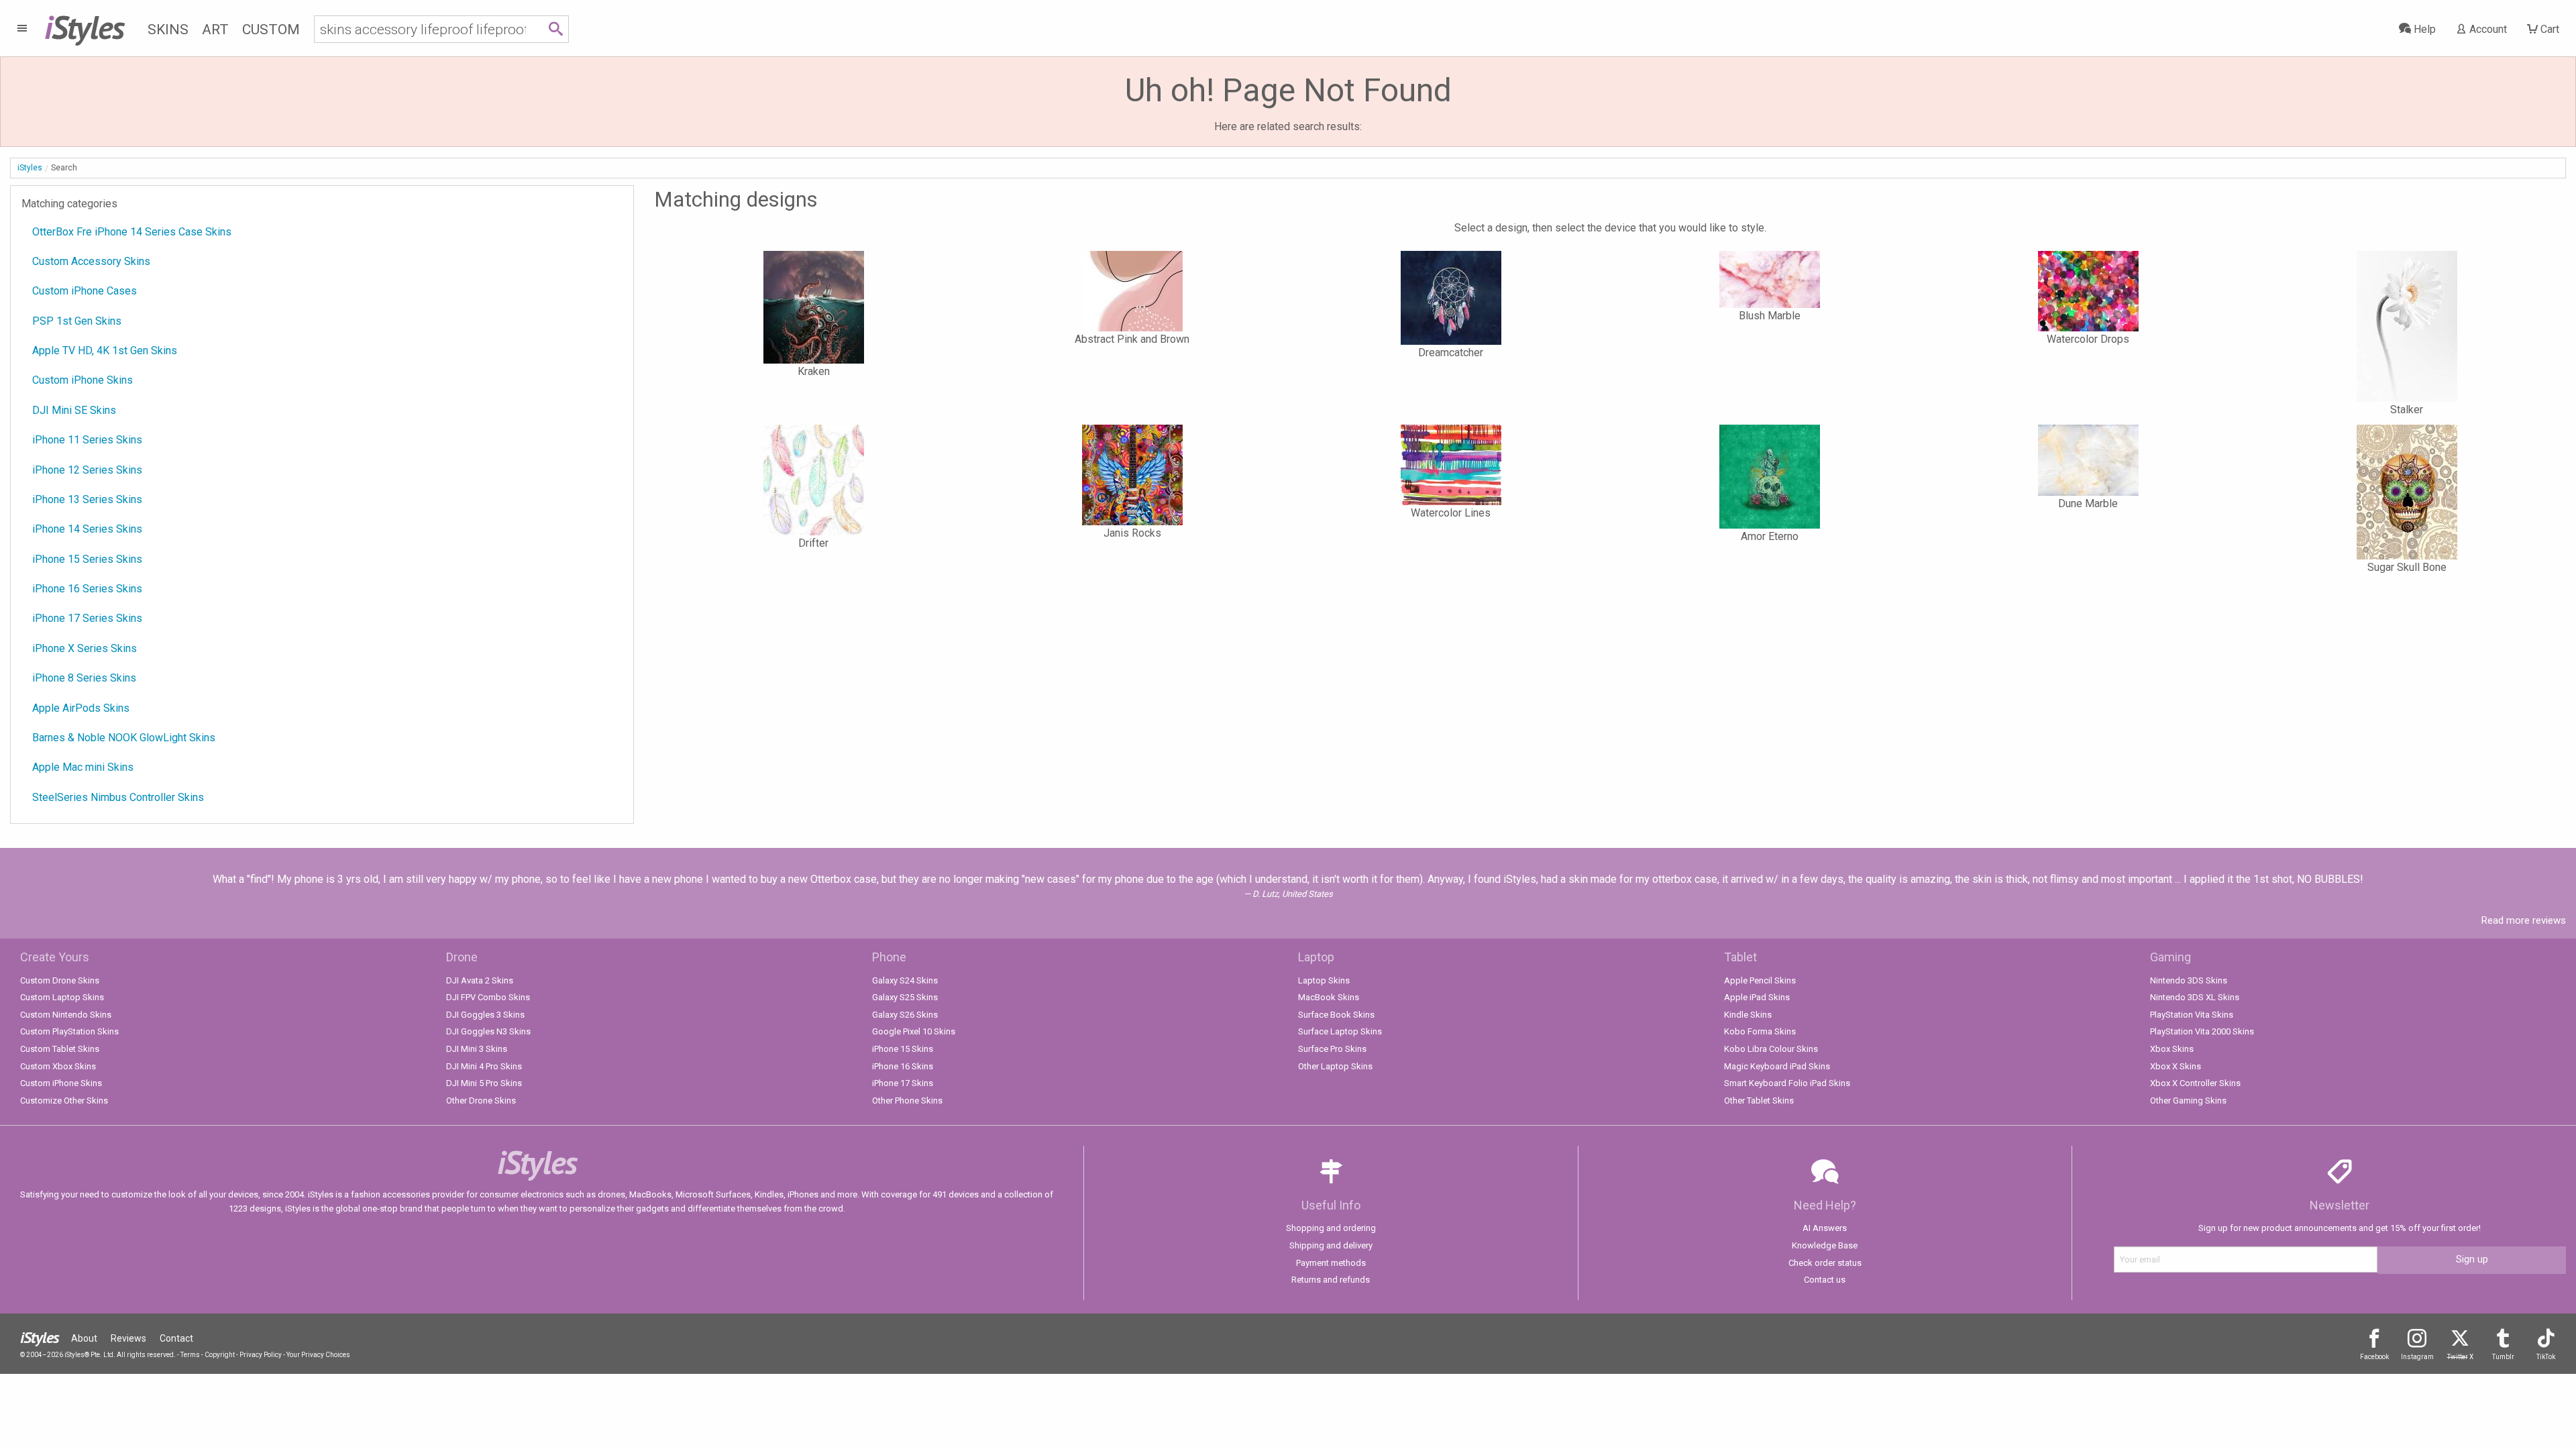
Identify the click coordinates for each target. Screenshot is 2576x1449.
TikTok (2546, 1357)
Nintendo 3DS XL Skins (2195, 997)
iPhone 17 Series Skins (87, 618)
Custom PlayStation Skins (69, 1031)
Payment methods (1331, 1263)
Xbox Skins (2172, 1049)
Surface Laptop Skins (1340, 1031)
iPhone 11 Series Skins (87, 440)
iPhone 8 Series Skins (84, 678)
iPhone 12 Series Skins (87, 470)
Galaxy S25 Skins (905, 997)
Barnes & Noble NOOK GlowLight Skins (124, 738)
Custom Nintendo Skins (66, 1015)
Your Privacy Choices (318, 1355)
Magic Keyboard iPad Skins (1777, 1066)
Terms (190, 1355)
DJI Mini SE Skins (74, 410)
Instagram (2417, 1357)
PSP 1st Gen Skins (77, 321)
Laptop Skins (1324, 980)
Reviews (128, 1338)
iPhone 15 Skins (903, 1049)
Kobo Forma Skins (1760, 1031)
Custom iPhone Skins (83, 380)
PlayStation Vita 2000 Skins (2202, 1031)
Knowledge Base (1825, 1245)
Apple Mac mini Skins (83, 767)
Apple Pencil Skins (1760, 980)
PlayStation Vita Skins (2192, 1015)
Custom (271, 30)
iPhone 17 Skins (903, 1083)
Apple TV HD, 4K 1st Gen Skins (105, 351)
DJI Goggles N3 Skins (488, 1031)
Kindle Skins (1748, 1015)
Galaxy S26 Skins (905, 1015)
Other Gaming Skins (2188, 1101)
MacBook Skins (1329, 997)
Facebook (2374, 1357)
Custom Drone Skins (60, 980)
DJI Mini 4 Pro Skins (484, 1066)
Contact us (1825, 1280)
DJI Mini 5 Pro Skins (484, 1083)
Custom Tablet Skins (60, 1049)
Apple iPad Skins (1757, 997)
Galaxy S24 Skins (905, 980)
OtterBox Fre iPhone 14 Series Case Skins (132, 232)
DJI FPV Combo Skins (488, 997)
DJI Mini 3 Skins (477, 1049)
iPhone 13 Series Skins (87, 499)
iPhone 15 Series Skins (87, 559)
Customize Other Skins (64, 1101)
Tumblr (2503, 1357)
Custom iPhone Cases (85, 291)
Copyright (220, 1355)
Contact (176, 1338)
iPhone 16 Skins (903, 1066)
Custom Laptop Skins (62, 997)
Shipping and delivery (1331, 1245)
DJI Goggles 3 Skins (485, 1015)
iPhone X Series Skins (85, 648)
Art (215, 30)
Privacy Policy (261, 1355)
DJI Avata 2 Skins (480, 980)
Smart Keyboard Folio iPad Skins (1787, 1083)
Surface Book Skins (1336, 1015)
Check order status (1825, 1263)
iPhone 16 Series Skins (87, 589)
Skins (168, 30)
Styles (84, 27)
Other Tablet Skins (1759, 1101)
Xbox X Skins (2176, 1066)
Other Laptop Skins (1335, 1066)
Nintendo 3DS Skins (2189, 980)
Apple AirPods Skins (81, 708)
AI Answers (1825, 1228)
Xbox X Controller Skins (2195, 1083)
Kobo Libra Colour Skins (1771, 1049)
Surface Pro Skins (1332, 1049)
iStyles (30, 168)
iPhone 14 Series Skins (87, 529)
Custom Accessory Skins (91, 261)
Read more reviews (2524, 920)
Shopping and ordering (1331, 1228)
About (84, 1338)
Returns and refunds (1331, 1280)
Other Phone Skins (907, 1101)
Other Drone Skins (481, 1101)
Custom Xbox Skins (58, 1066)
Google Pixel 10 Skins (914, 1031)
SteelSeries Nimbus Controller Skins (118, 797)
